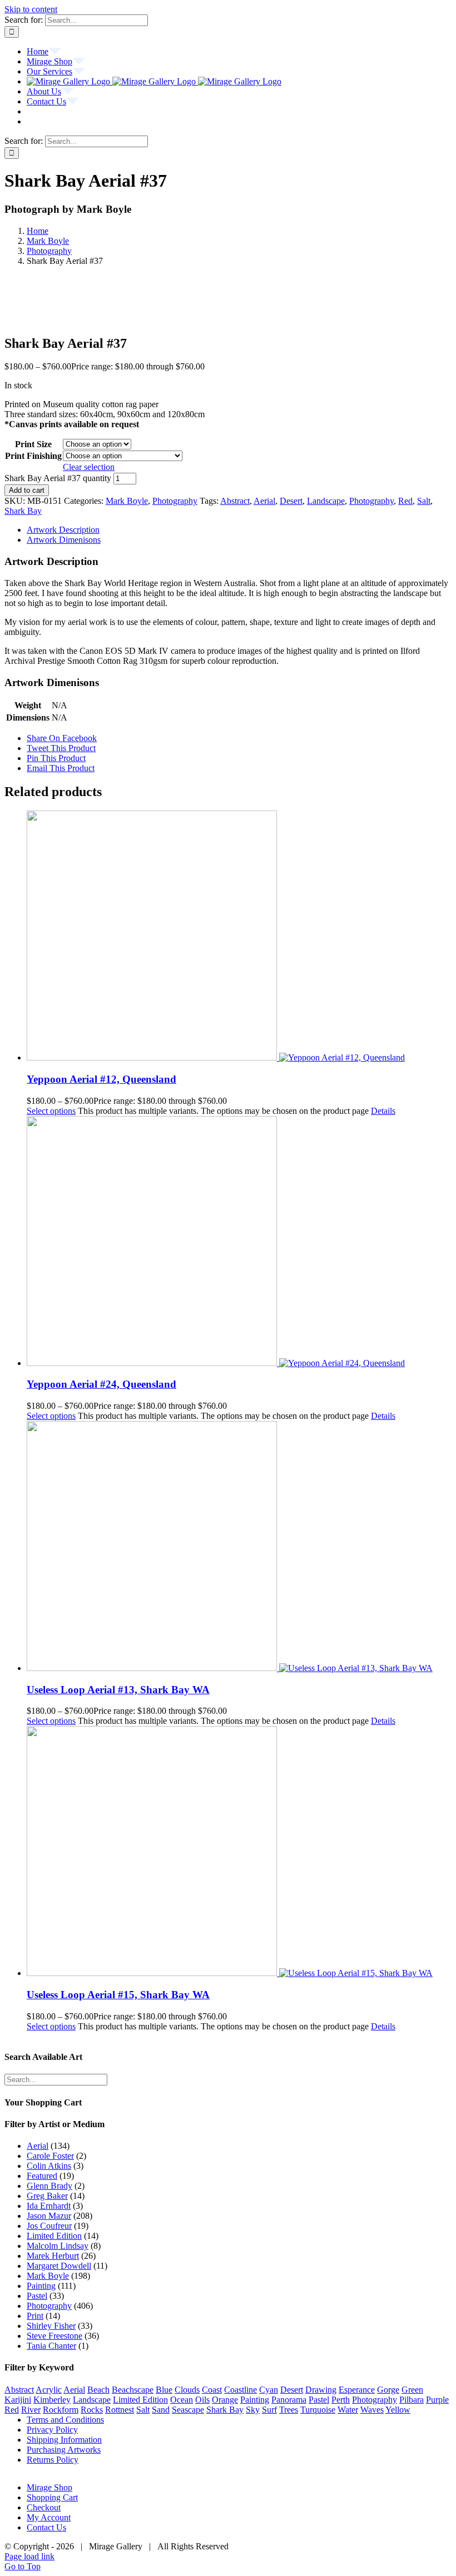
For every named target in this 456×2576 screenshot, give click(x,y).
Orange (225, 2400)
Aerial (264, 501)
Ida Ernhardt (49, 2206)
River (31, 2410)
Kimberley (52, 2400)
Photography (175, 501)
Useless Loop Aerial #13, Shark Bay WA (118, 1690)
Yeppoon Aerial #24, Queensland (101, 1384)
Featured (42, 2176)
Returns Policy (53, 2460)
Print (35, 2316)
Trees (289, 2410)
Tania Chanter (51, 2346)
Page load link (29, 2556)
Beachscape (133, 2390)
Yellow (398, 2410)
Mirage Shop (49, 2487)
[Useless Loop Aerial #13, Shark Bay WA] (239, 1547)
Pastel (37, 2296)
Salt (424, 501)
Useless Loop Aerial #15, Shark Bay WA (118, 1995)
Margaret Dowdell (59, 2266)
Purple (437, 2400)
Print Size (33, 444)
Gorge (388, 2390)
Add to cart (27, 490)
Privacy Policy (52, 2430)
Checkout (44, 2507)
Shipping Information (64, 2440)
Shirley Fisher (51, 2326)
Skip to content (31, 9)
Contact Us (46, 2527)
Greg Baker (47, 2196)
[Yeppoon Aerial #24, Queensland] (239, 1242)
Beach (98, 2390)
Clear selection (89, 467)
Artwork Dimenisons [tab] (64, 540)
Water (348, 2410)
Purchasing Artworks (64, 2450)
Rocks (92, 2410)
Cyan (269, 2390)
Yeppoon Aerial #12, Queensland (101, 1079)
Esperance (357, 2390)
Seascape (188, 2410)
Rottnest (120, 2410)
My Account (49, 2517)
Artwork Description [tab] (63, 530)
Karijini (18, 2400)
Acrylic (49, 2390)
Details (383, 1111)
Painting (41, 2286)
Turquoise (318, 2410)
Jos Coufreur (49, 2226)
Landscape (326, 501)
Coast (212, 2390)
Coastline (241, 2390)
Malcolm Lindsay (58, 2246)
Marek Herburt (53, 2256)
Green (412, 2390)
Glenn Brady (49, 2186)
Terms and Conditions (65, 2420)
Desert (291, 501)
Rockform (61, 2410)
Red (405, 501)
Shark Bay (23, 511)
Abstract (235, 501)
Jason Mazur (49, 2216)
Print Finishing (33, 456)
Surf (269, 2410)
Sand (161, 2410)
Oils (202, 2400)
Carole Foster (50, 2156)
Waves (372, 2410)
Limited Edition (54, 2236)
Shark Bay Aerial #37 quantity (58, 478)
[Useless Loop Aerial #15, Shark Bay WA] (239, 1852)
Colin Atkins (49, 2166)
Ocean (182, 2400)
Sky (253, 2410)
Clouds (187, 2390)
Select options (51, 1111)
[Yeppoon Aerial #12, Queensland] (239, 937)
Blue (164, 2390)
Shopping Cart (52, 2497)
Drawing (321, 2390)
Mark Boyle (127, 501)
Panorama (289, 2400)
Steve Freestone (54, 2336)
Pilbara (412, 2400)
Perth (341, 2400)
